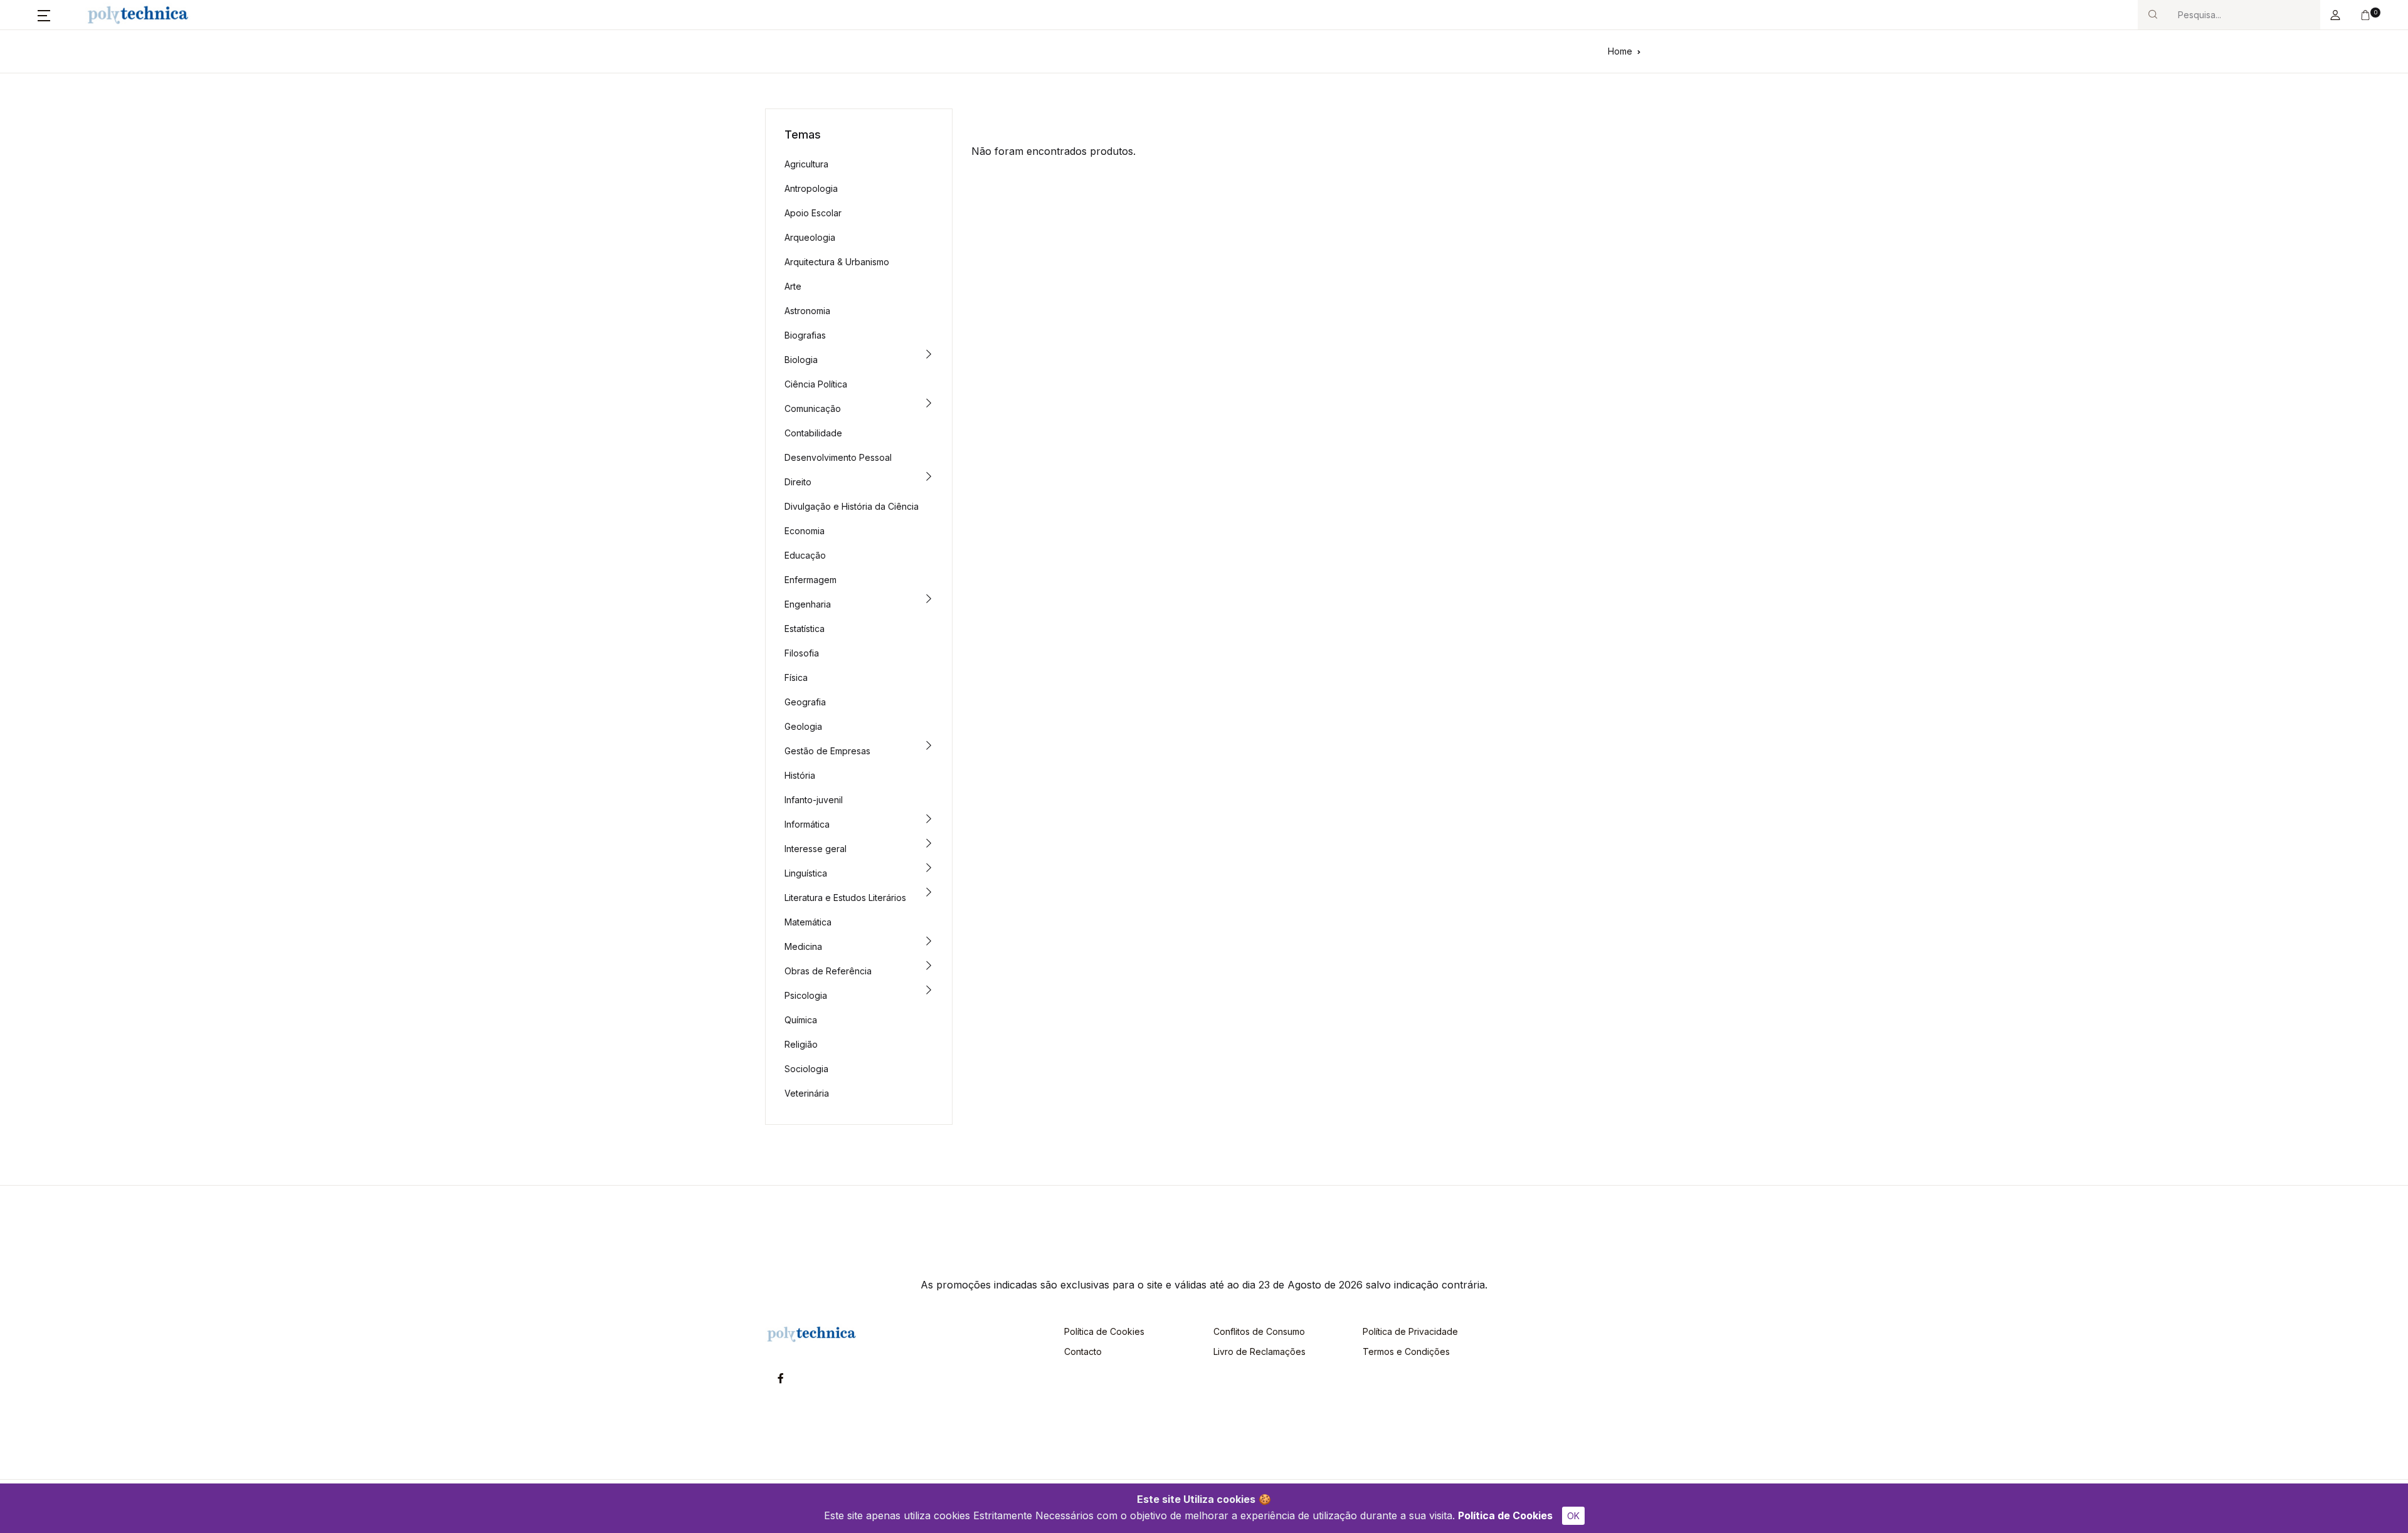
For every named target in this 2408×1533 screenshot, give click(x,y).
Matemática (808, 922)
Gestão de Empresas (827, 751)
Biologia (801, 360)
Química (801, 1020)
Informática (807, 824)
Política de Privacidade (1410, 1331)
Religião (801, 1044)
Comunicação (813, 408)
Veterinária (807, 1093)
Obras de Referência (828, 971)
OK (1573, 1516)
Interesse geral (816, 849)
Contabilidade (813, 433)
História (800, 775)
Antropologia (811, 188)
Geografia (805, 702)
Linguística (806, 873)
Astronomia (807, 311)
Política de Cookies (1505, 1515)
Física (796, 677)
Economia (805, 531)
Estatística (805, 629)
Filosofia (802, 653)
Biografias (805, 335)
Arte (793, 286)
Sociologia (806, 1069)
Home (1620, 51)
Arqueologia (810, 237)
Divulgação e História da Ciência (852, 506)
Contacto (1083, 1351)
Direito (798, 482)
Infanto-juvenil (814, 800)
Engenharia (808, 604)
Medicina (803, 946)
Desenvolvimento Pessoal (838, 457)
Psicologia (806, 995)
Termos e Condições (1406, 1351)
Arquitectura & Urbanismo (837, 262)
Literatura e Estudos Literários (845, 898)
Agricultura (806, 164)
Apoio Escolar (813, 213)
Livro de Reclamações (1259, 1351)
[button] (44, 15)
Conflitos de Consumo (1259, 1331)
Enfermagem (811, 580)
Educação (805, 555)
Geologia (803, 726)
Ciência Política (816, 384)
